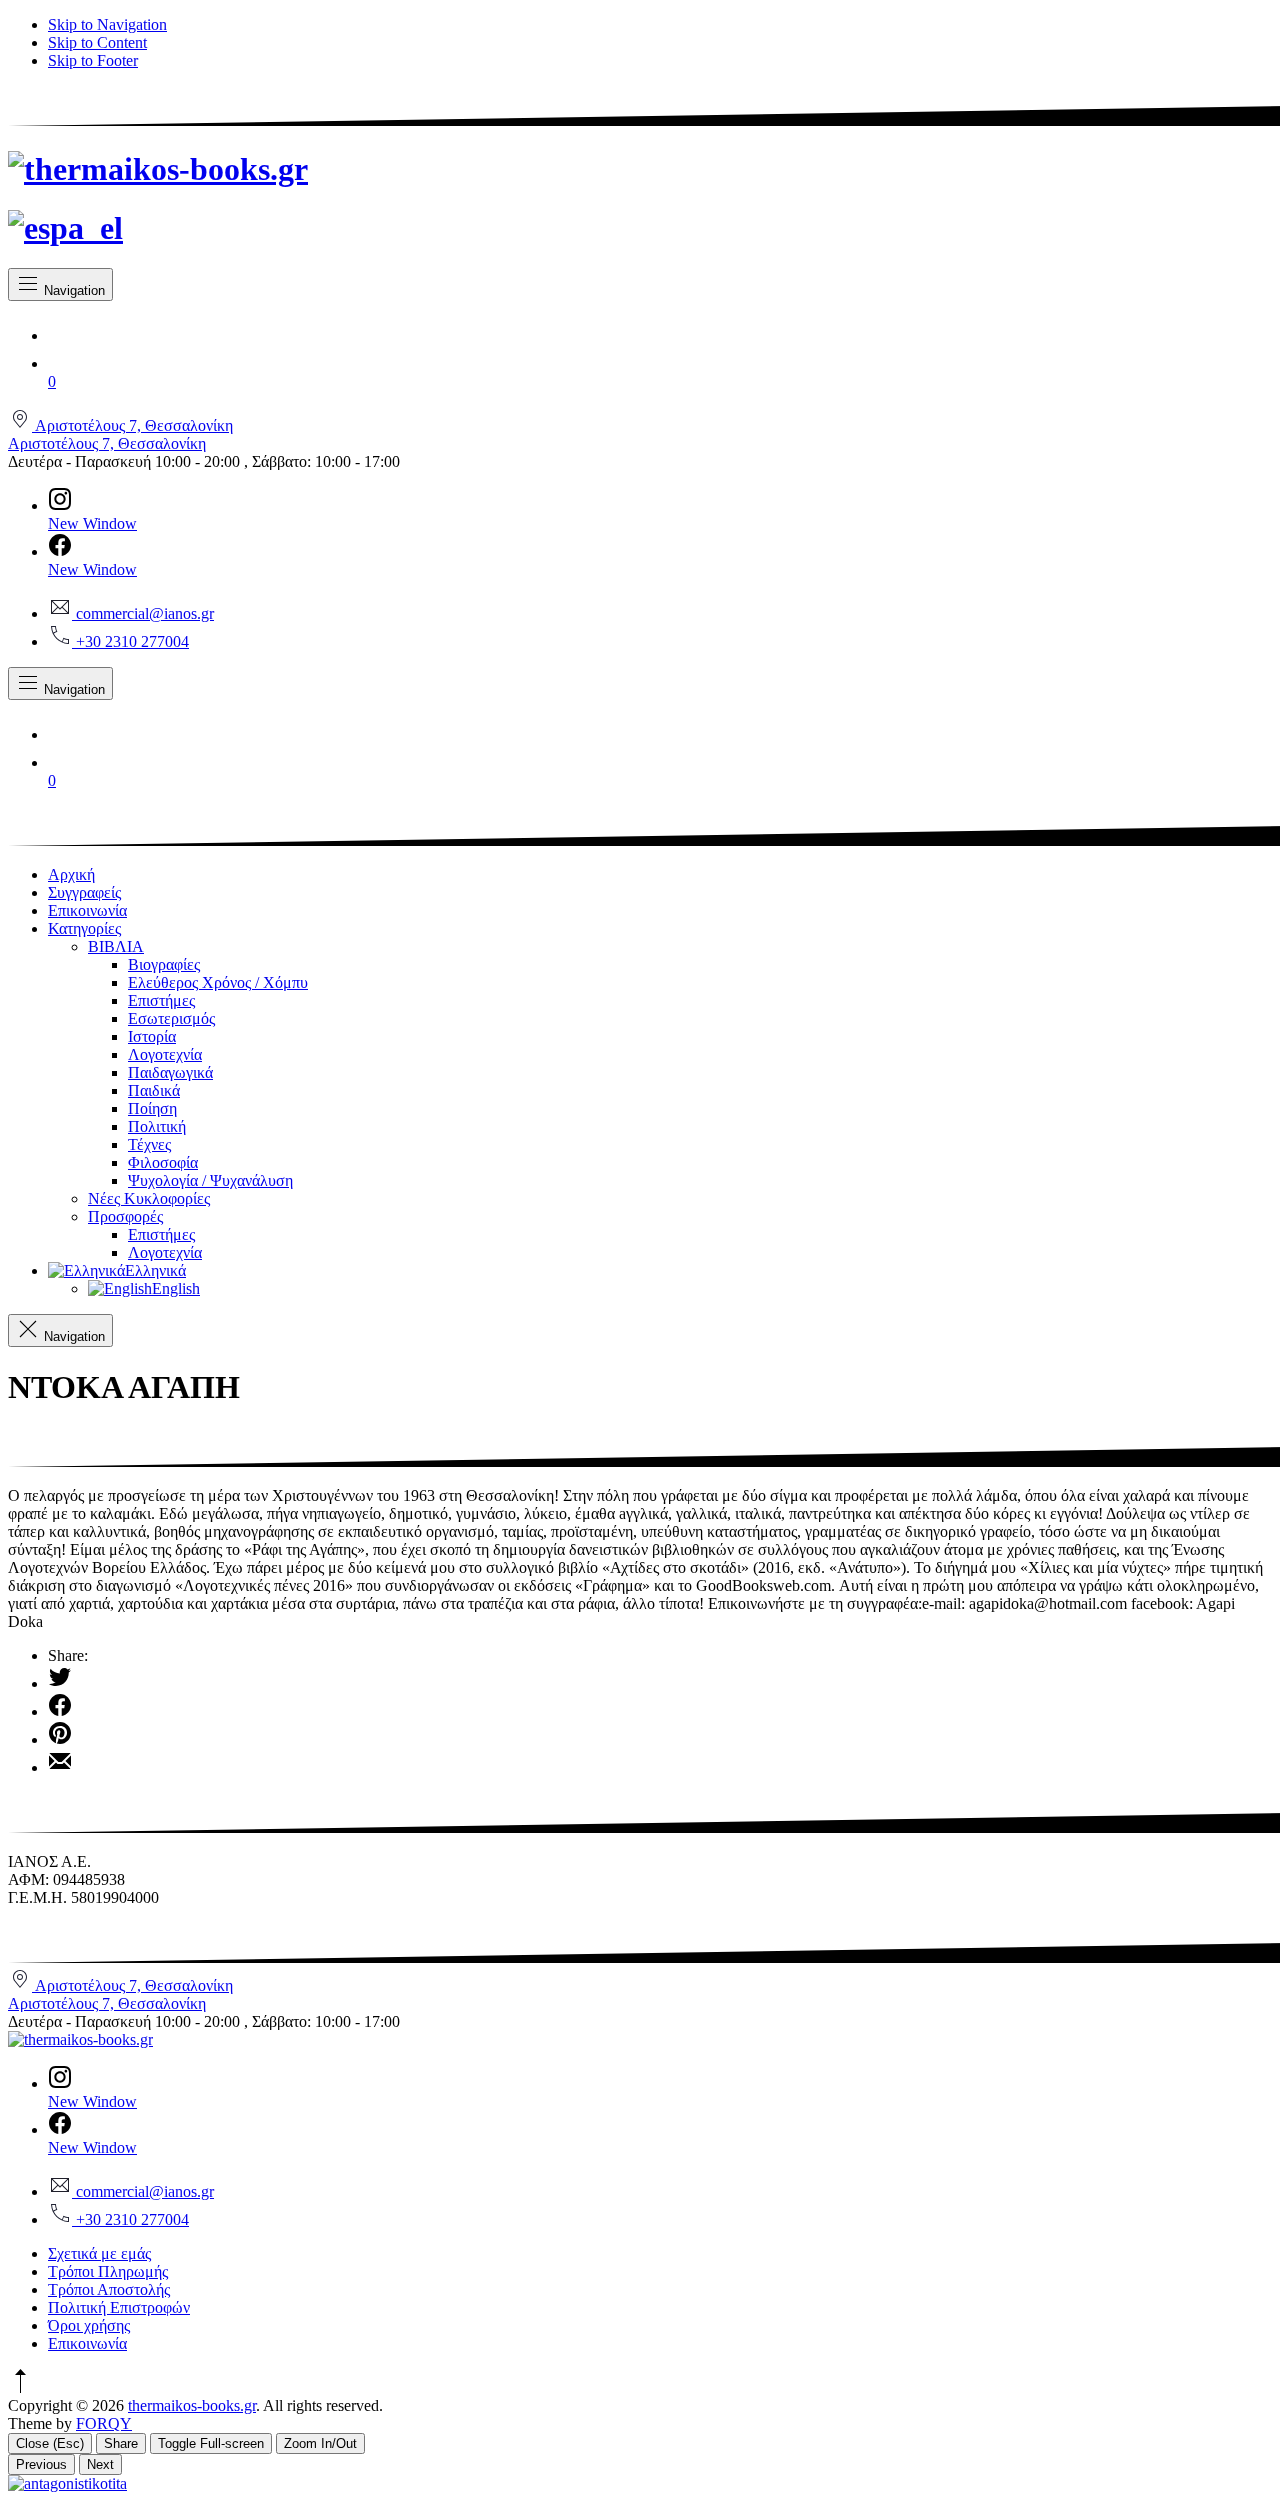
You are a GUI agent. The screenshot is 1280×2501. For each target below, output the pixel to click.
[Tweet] (660, 1679)
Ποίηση (152, 1108)
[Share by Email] (660, 1763)
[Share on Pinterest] (660, 1735)
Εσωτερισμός (171, 1018)
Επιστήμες (161, 1000)
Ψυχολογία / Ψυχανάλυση (210, 1180)
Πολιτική (157, 1126)
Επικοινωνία (87, 910)
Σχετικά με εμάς (99, 2253)
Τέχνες (149, 1144)
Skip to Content (97, 42)
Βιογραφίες (164, 964)
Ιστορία (152, 1036)
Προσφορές (125, 1216)
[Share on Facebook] (660, 1707)
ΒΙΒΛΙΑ (116, 946)
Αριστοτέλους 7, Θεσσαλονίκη (107, 443)
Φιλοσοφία (163, 1162)
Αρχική (71, 874)
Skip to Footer (93, 60)
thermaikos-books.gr (192, 2405)
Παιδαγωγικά (170, 1072)
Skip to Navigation (107, 24)
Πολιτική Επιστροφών (119, 2307)
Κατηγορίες (84, 928)
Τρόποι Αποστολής (109, 2289)
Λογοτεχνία (165, 1054)
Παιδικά (154, 1090)
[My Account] (660, 331)
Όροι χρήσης (89, 2325)
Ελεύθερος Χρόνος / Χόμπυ (218, 982)
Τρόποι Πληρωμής (108, 2271)
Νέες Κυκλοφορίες (149, 1198)
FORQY (104, 2423)
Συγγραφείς (84, 892)
